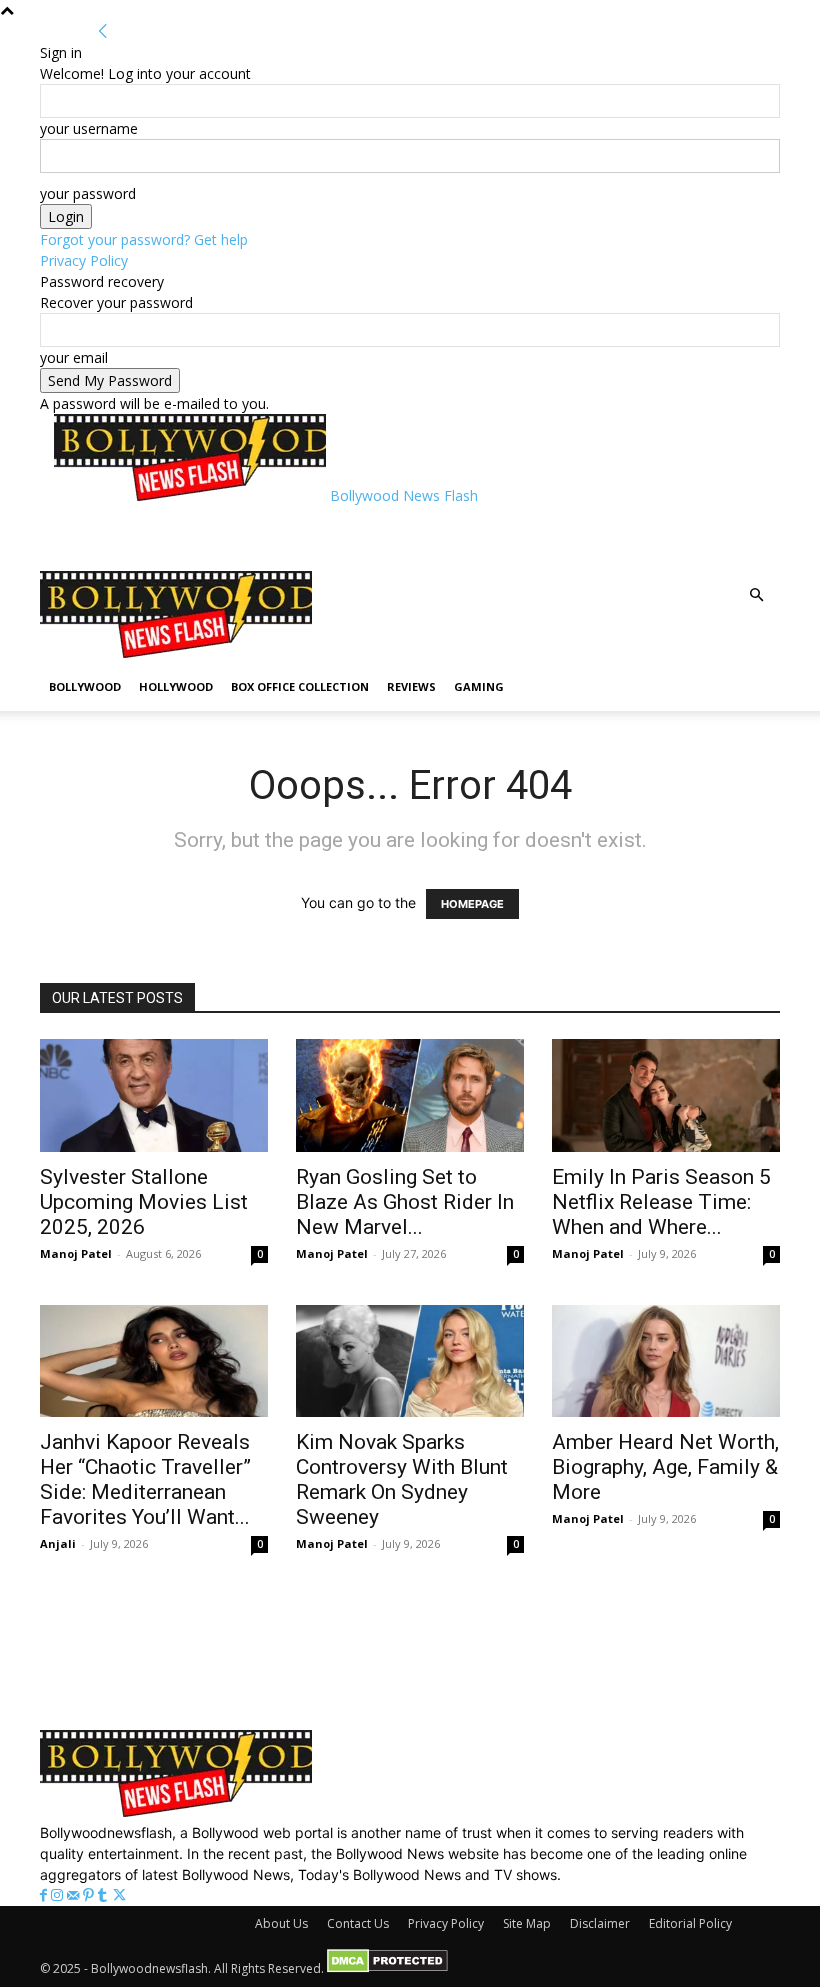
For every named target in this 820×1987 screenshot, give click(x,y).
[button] (756, 595)
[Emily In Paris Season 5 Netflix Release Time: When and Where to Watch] (666, 1095)
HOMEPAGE (472, 904)
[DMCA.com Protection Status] (387, 1968)
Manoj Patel (76, 1253)
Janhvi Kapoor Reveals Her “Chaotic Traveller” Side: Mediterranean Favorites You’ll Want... (145, 1479)
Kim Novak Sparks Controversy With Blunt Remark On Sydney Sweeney (402, 1479)
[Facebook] (45, 1895)
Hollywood (176, 686)
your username (89, 128)
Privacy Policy (84, 260)
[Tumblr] (104, 1895)
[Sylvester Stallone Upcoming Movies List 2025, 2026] (154, 1095)
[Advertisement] (288, 536)
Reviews (411, 686)
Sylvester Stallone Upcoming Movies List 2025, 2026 (144, 1202)
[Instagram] (59, 1895)
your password (88, 193)
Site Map (527, 1923)
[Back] (103, 31)
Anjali (58, 1543)
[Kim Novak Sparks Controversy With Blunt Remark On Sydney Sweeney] (410, 1361)
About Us (281, 1923)
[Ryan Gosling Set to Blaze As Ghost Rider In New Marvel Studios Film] (410, 1095)
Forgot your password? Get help (144, 239)
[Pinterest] (90, 1895)
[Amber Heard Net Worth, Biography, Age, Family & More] (666, 1361)
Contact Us (358, 1923)
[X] (119, 1895)
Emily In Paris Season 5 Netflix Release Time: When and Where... (661, 1202)
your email (74, 357)
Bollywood (85, 686)
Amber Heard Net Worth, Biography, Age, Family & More (665, 1467)
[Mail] (75, 1895)
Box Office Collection (300, 686)
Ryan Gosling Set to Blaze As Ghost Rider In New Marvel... (405, 1202)
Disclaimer (600, 1923)
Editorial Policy (690, 1923)
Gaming (479, 686)
